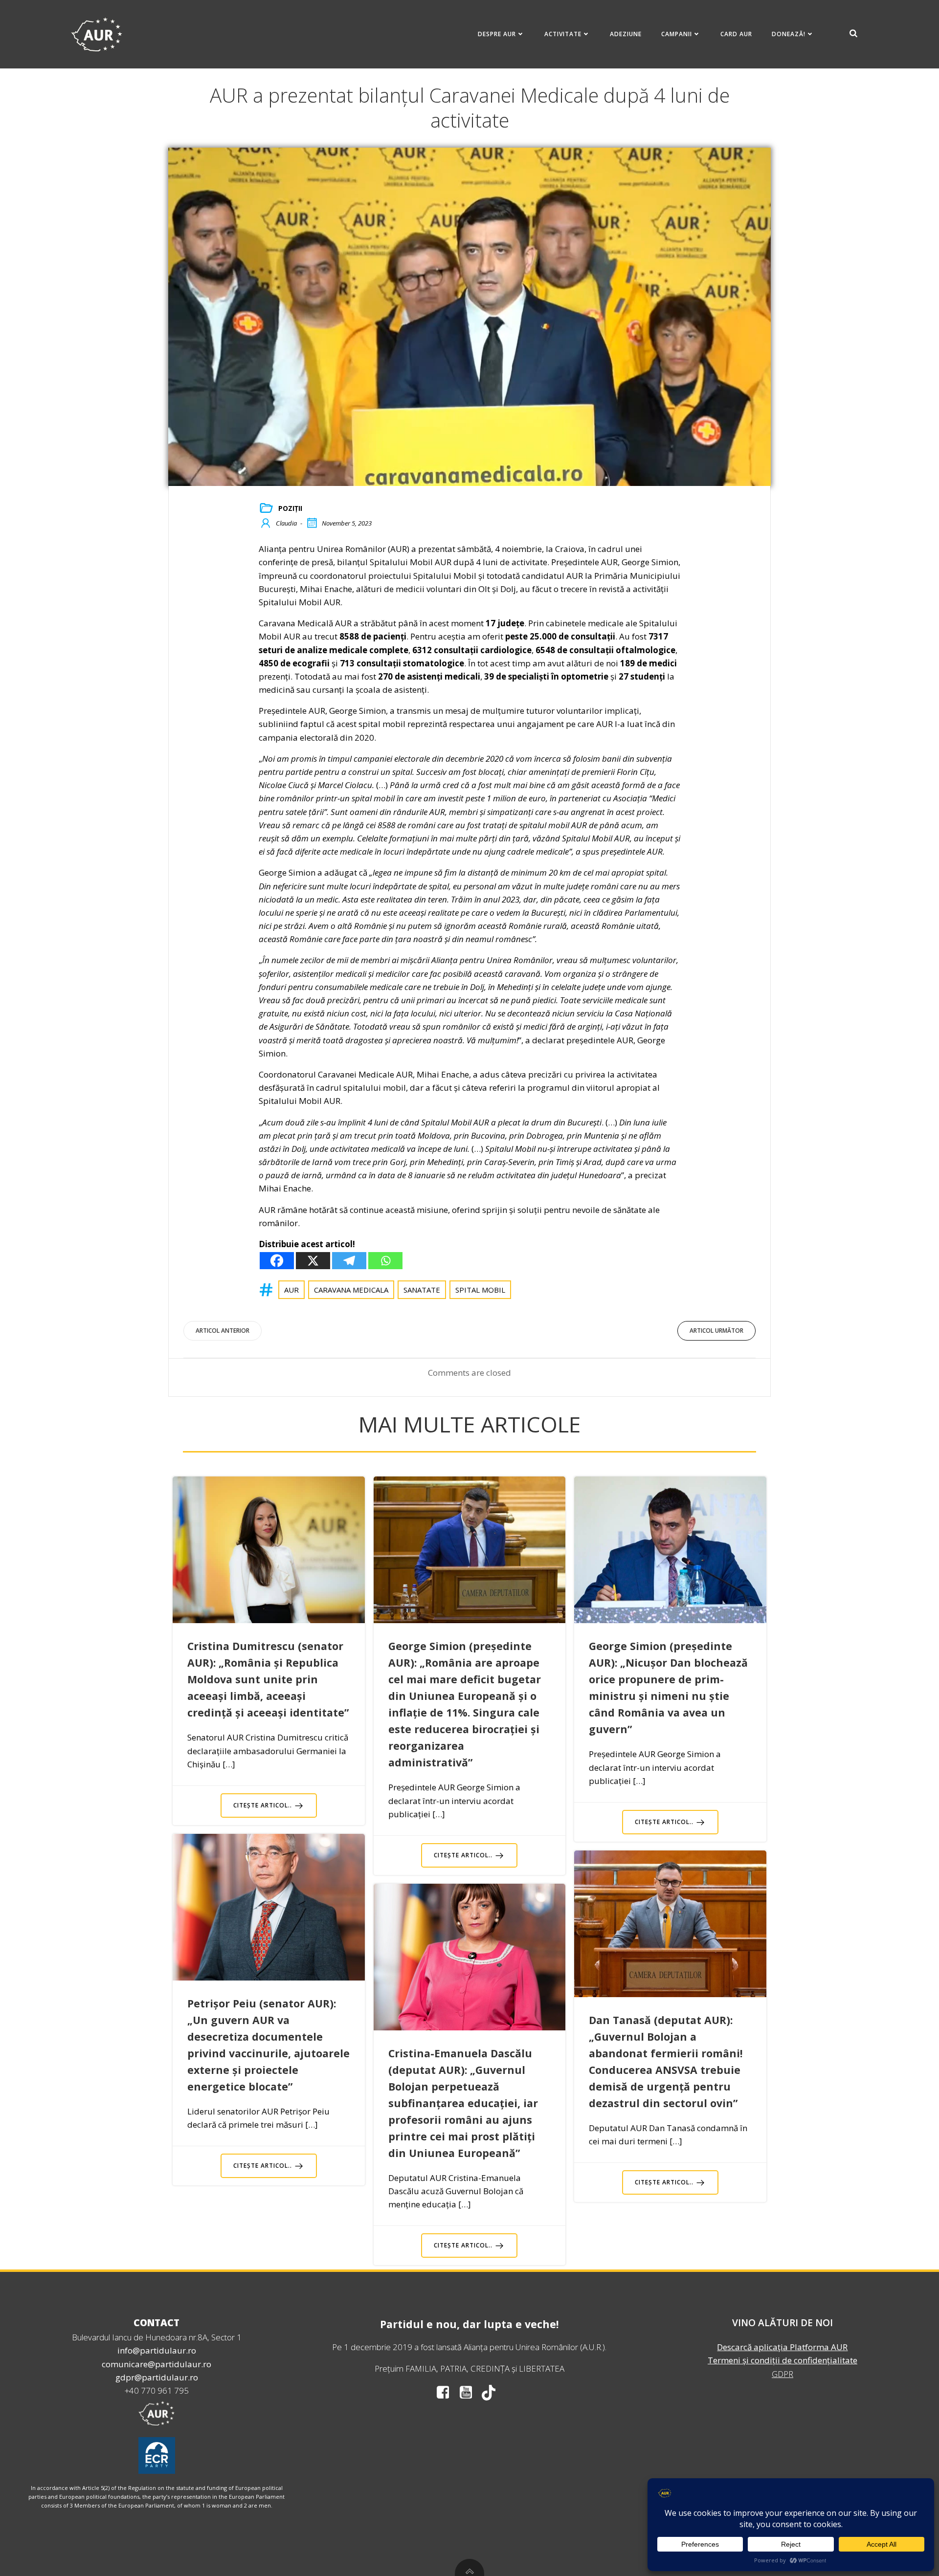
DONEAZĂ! (789, 34)
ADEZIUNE (626, 34)
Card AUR (736, 34)
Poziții (290, 508)
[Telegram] (349, 1261)
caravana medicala (351, 1290)
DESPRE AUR (497, 34)
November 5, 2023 (347, 523)
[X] (313, 1261)
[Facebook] (277, 1261)
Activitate (563, 34)
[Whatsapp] (385, 1261)
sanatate (422, 1290)
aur (291, 1290)
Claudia (286, 523)
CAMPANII (677, 34)
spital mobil (480, 1290)
